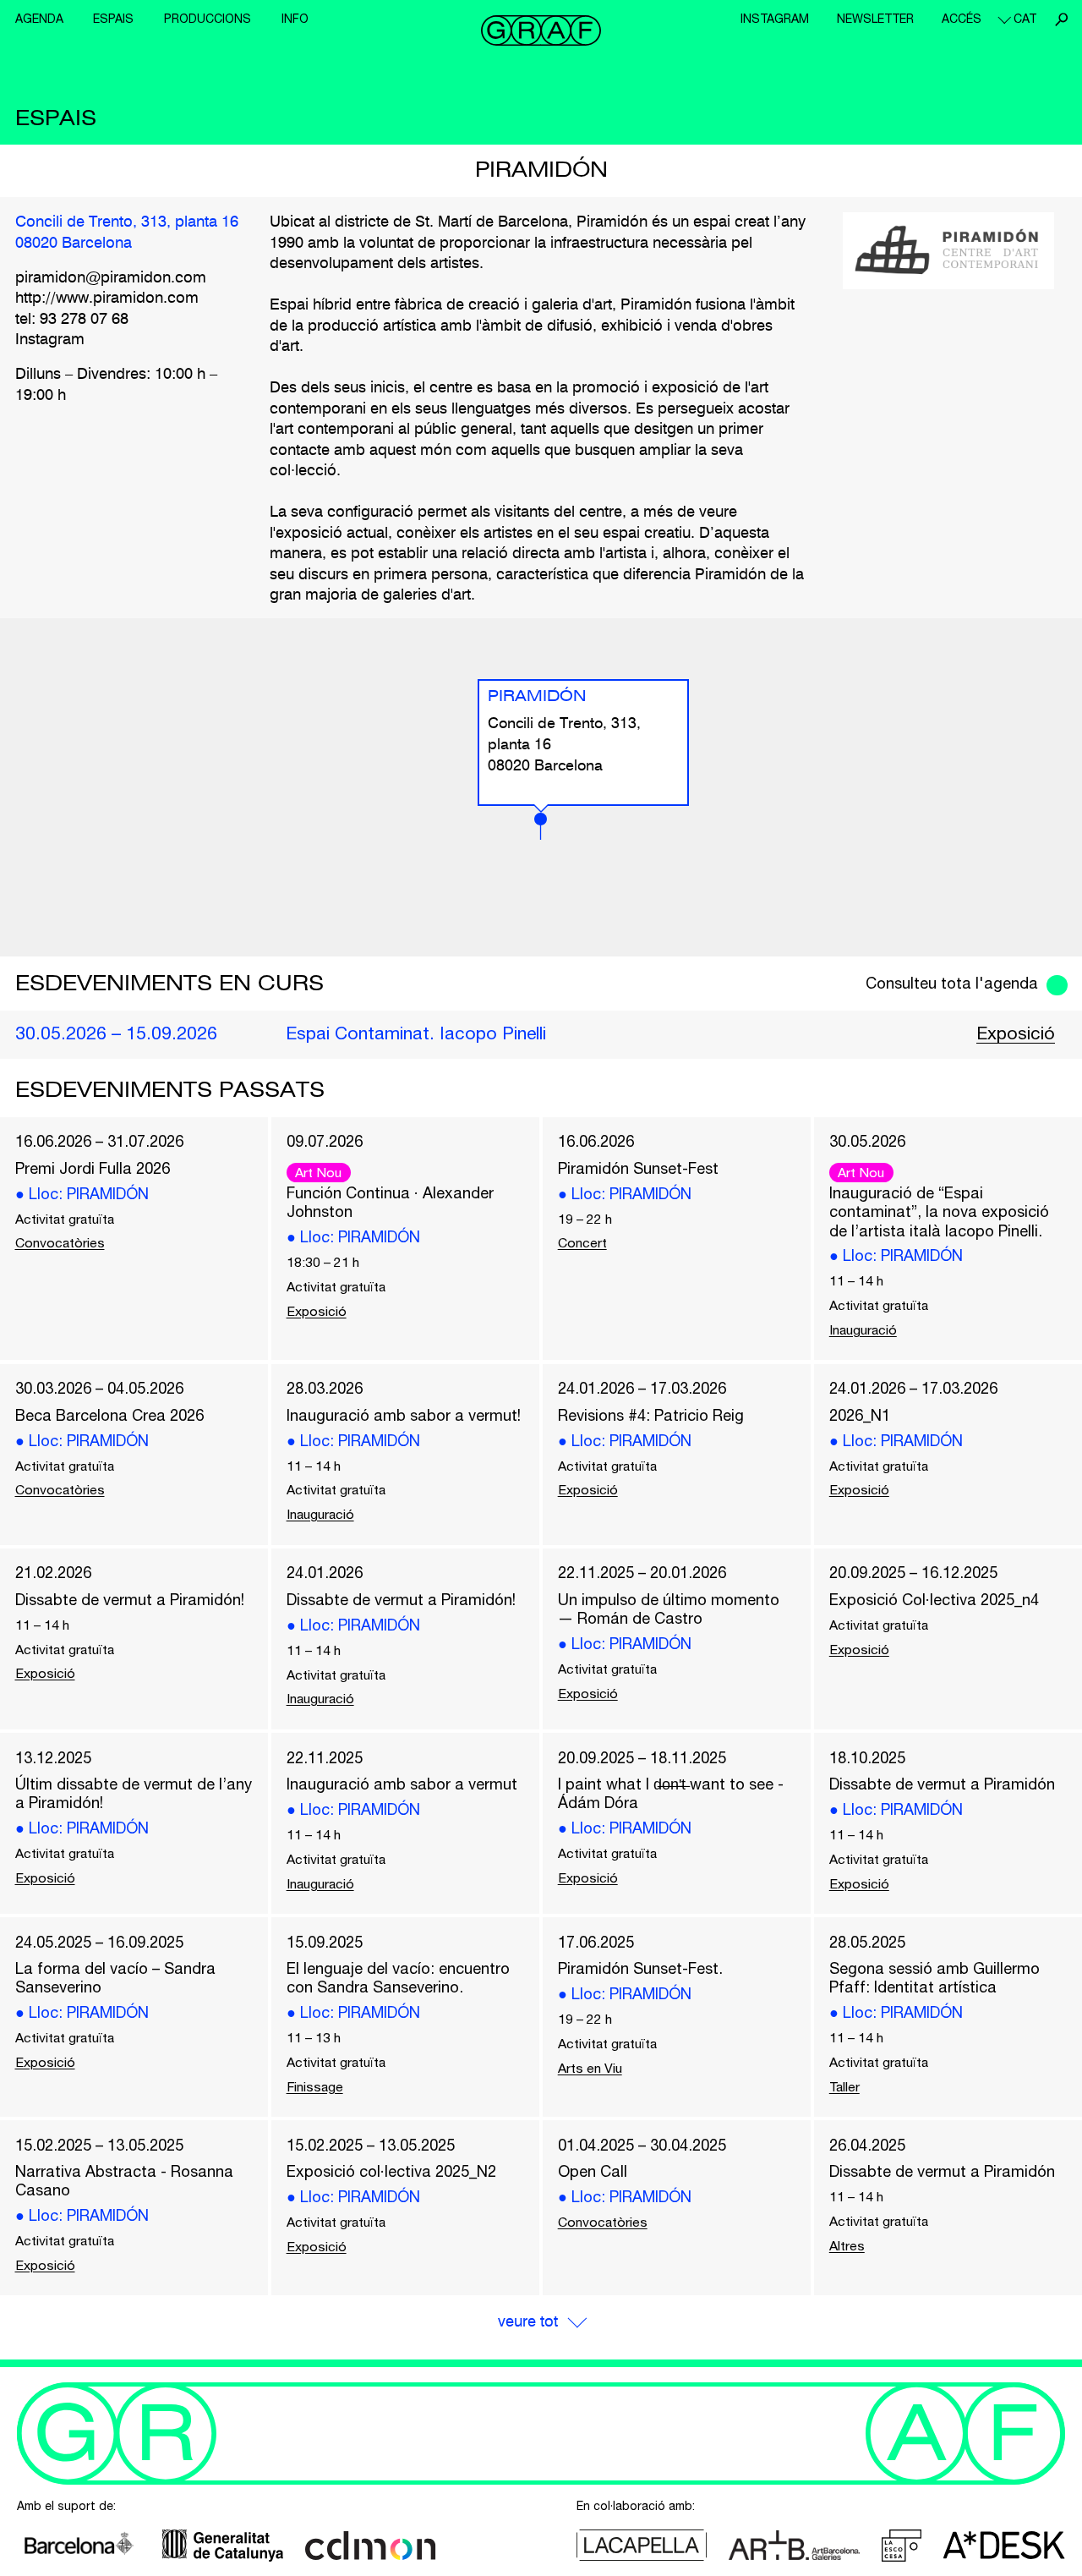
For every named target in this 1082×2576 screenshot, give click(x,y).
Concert (582, 1242)
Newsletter (875, 19)
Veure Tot (528, 2322)
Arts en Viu (590, 2068)
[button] (541, 826)
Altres (847, 2245)
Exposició (1016, 1033)
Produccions (208, 19)
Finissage (315, 2086)
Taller (844, 2086)
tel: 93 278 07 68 (72, 320)
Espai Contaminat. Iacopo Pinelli (416, 1033)
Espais (113, 19)
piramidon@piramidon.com (111, 278)
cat (1025, 19)
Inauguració (863, 1329)
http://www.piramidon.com (107, 299)
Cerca (1061, 19)
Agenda (39, 19)
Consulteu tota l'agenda (952, 983)
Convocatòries (60, 1242)
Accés (962, 19)
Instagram (775, 19)
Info (295, 19)
